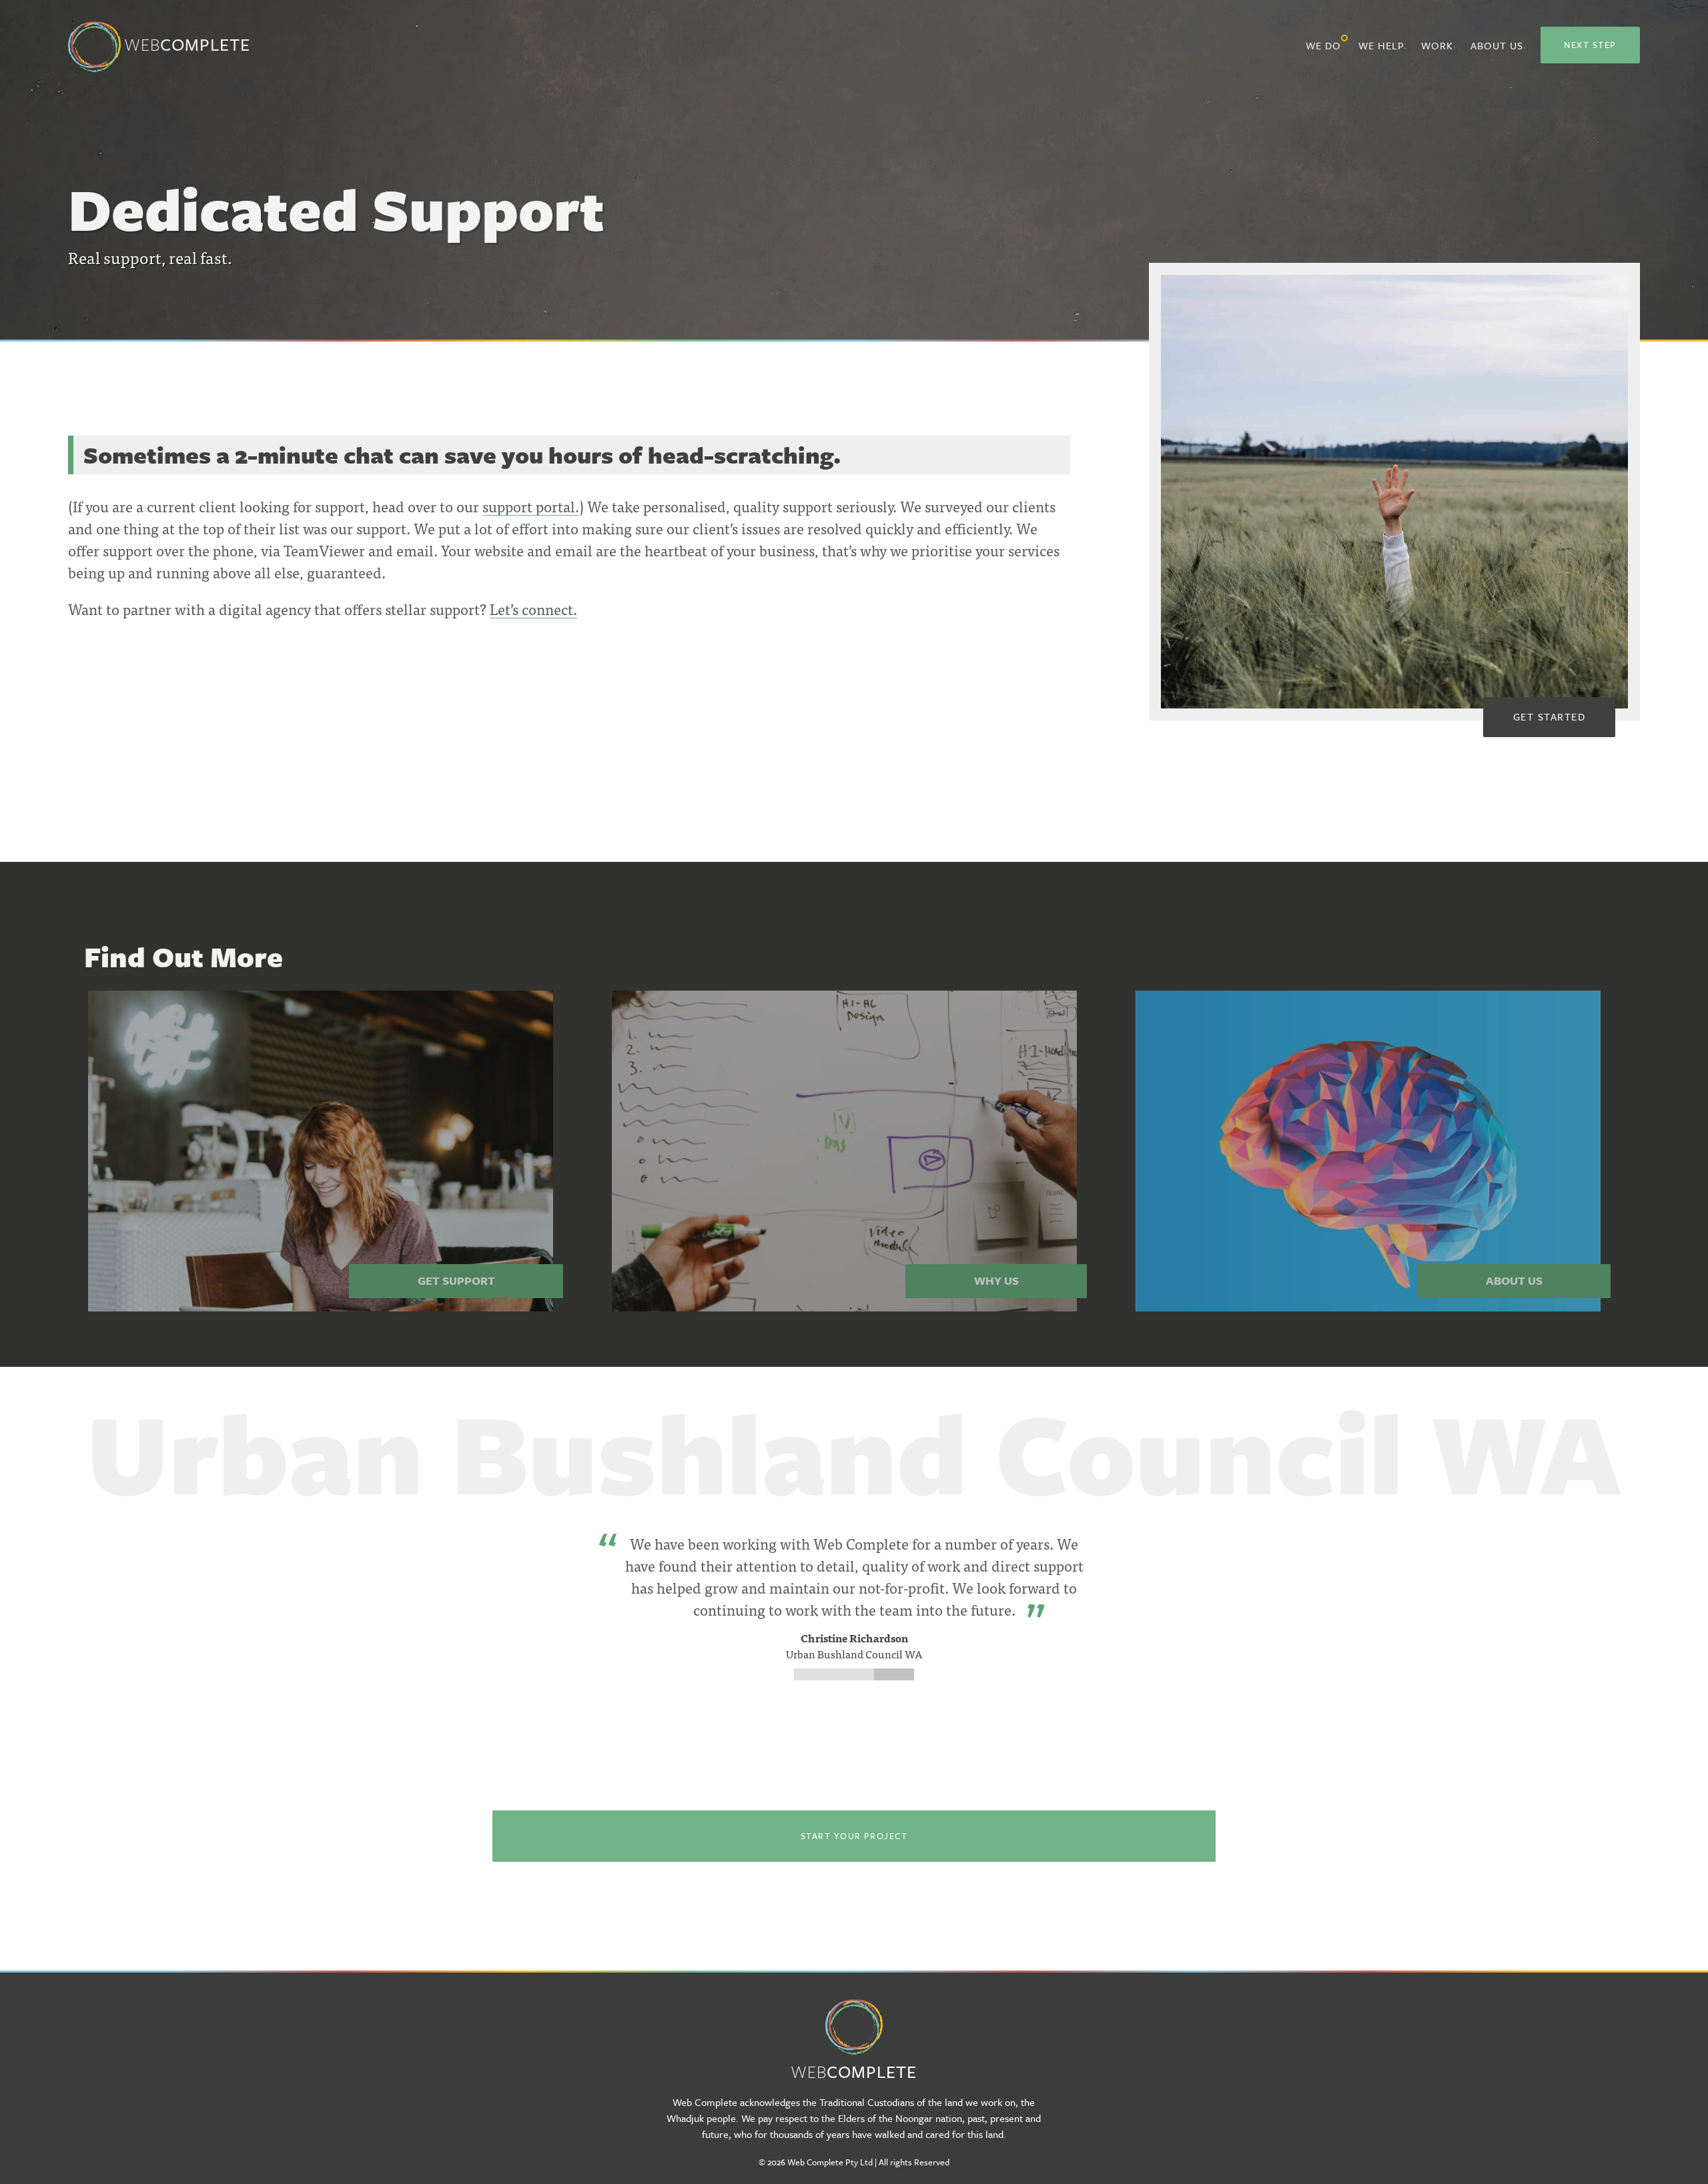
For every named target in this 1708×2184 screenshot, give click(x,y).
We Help (1381, 45)
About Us (1497, 45)
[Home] (854, 2018)
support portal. (531, 506)
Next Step (1590, 45)
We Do (1323, 45)
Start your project (854, 1836)
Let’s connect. (533, 609)
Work (1437, 45)
